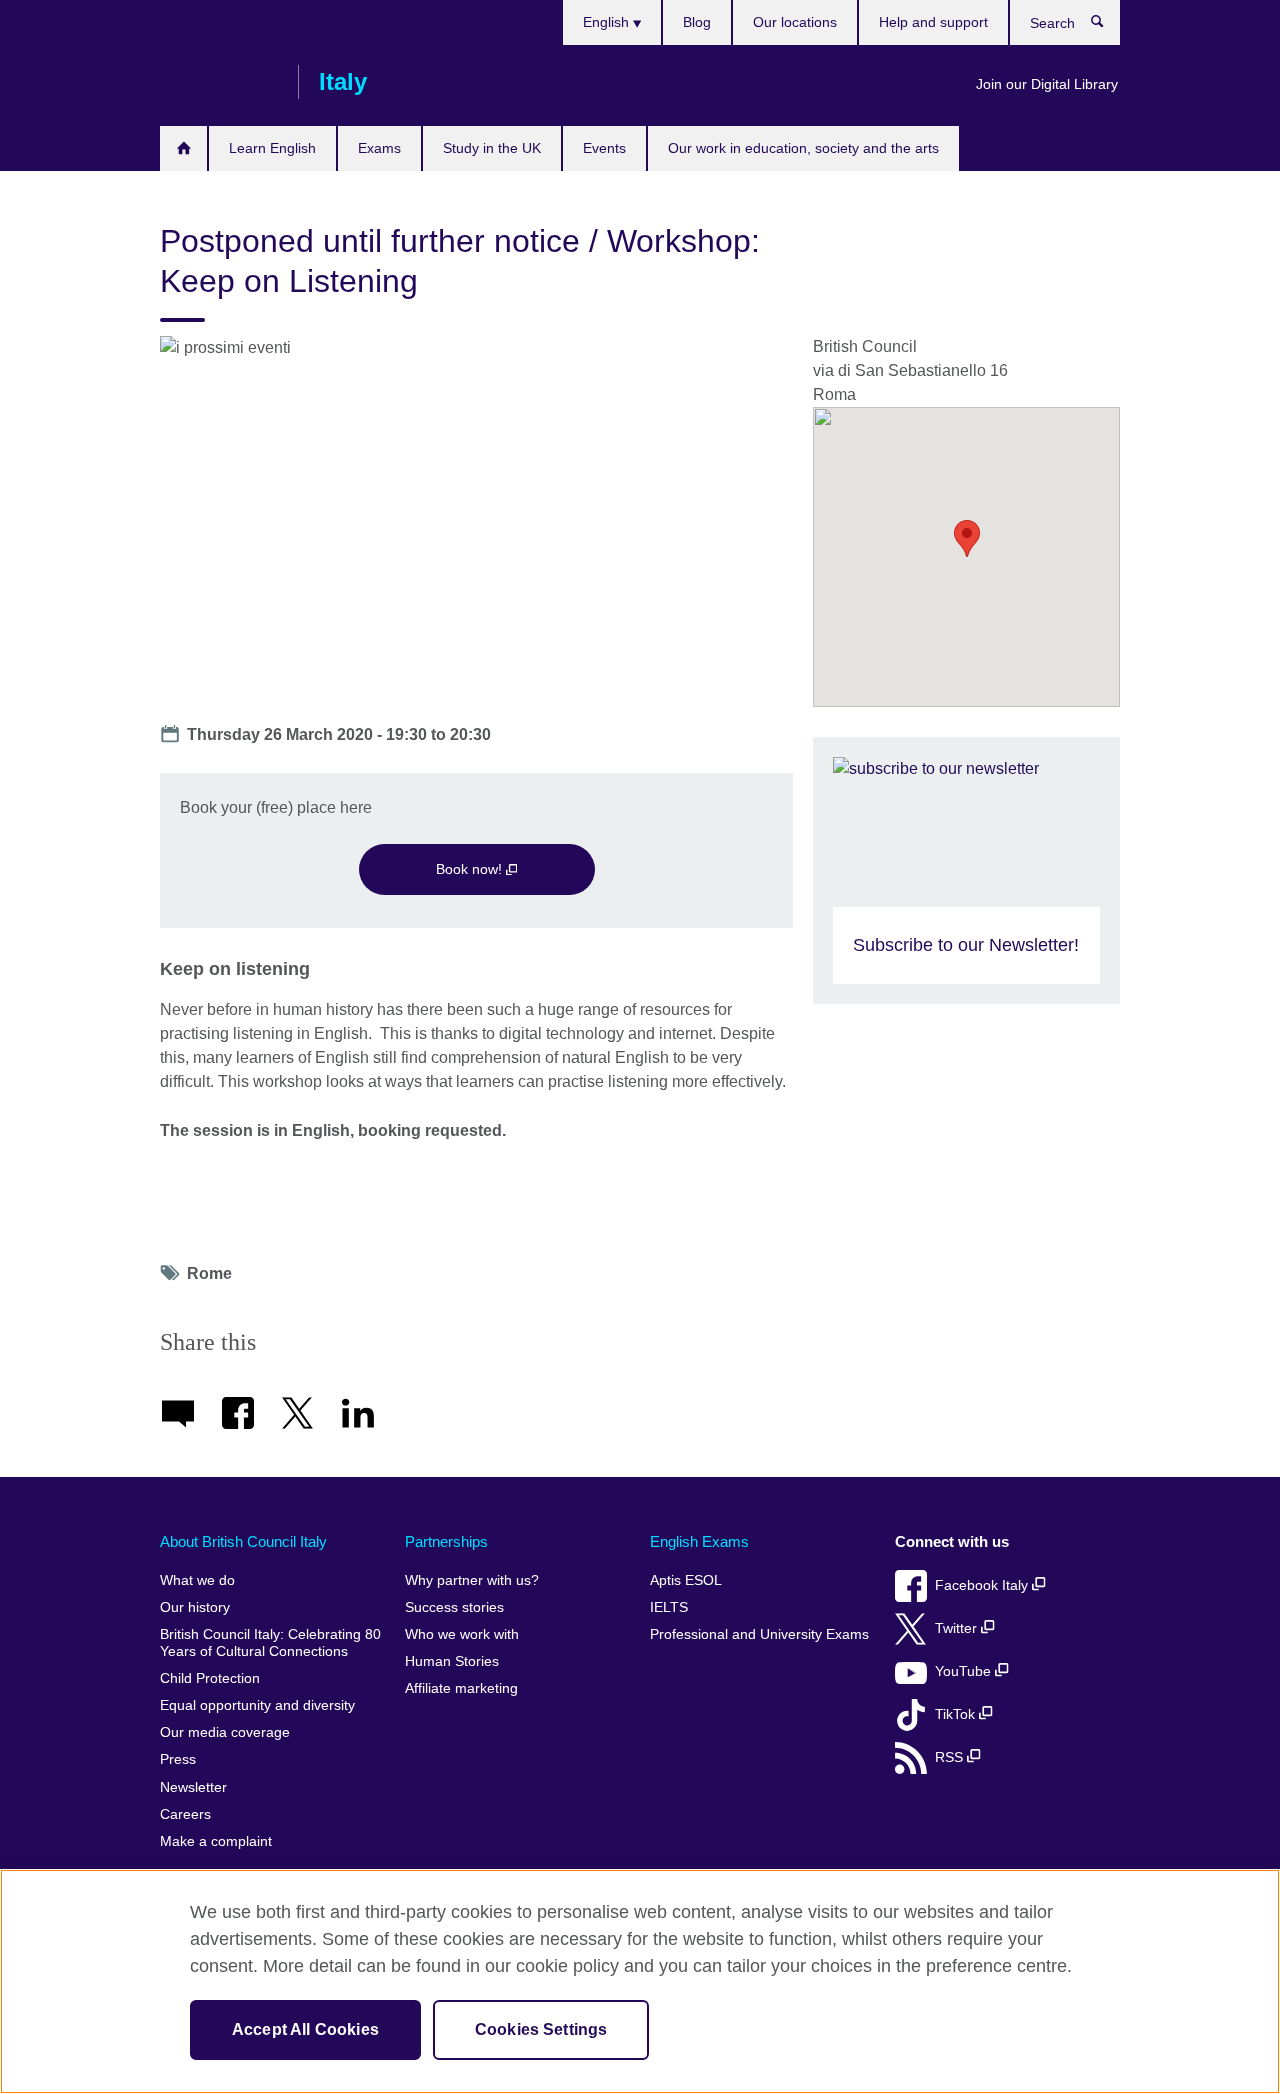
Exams (379, 148)
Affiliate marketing (461, 1688)
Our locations (795, 22)
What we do (197, 1580)
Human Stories (452, 1661)
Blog (697, 22)
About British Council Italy (243, 1541)
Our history (195, 1607)
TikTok (957, 1714)
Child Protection (210, 1678)
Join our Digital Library (1047, 84)
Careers (185, 1814)
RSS (951, 1757)
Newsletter (193, 1787)
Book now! (471, 869)
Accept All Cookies (305, 2029)
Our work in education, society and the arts (803, 148)
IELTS (669, 1607)
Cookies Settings (541, 2029)
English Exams (699, 1541)
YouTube (965, 1671)
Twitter (958, 1628)
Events (604, 148)
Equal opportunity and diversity (257, 1705)
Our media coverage (225, 1732)
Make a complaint (216, 1841)
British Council (219, 82)
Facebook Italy (983, 1585)
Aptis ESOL (686, 1580)
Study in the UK (492, 148)
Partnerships (446, 1541)
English (608, 22)
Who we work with (462, 1634)
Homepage (183, 148)
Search (1107, 26)
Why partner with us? (472, 1580)
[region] (640, 1981)
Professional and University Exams (759, 1634)
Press (178, 1759)
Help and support (933, 22)
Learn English (272, 148)
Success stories (454, 1607)
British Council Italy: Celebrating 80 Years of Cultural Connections (270, 1643)
